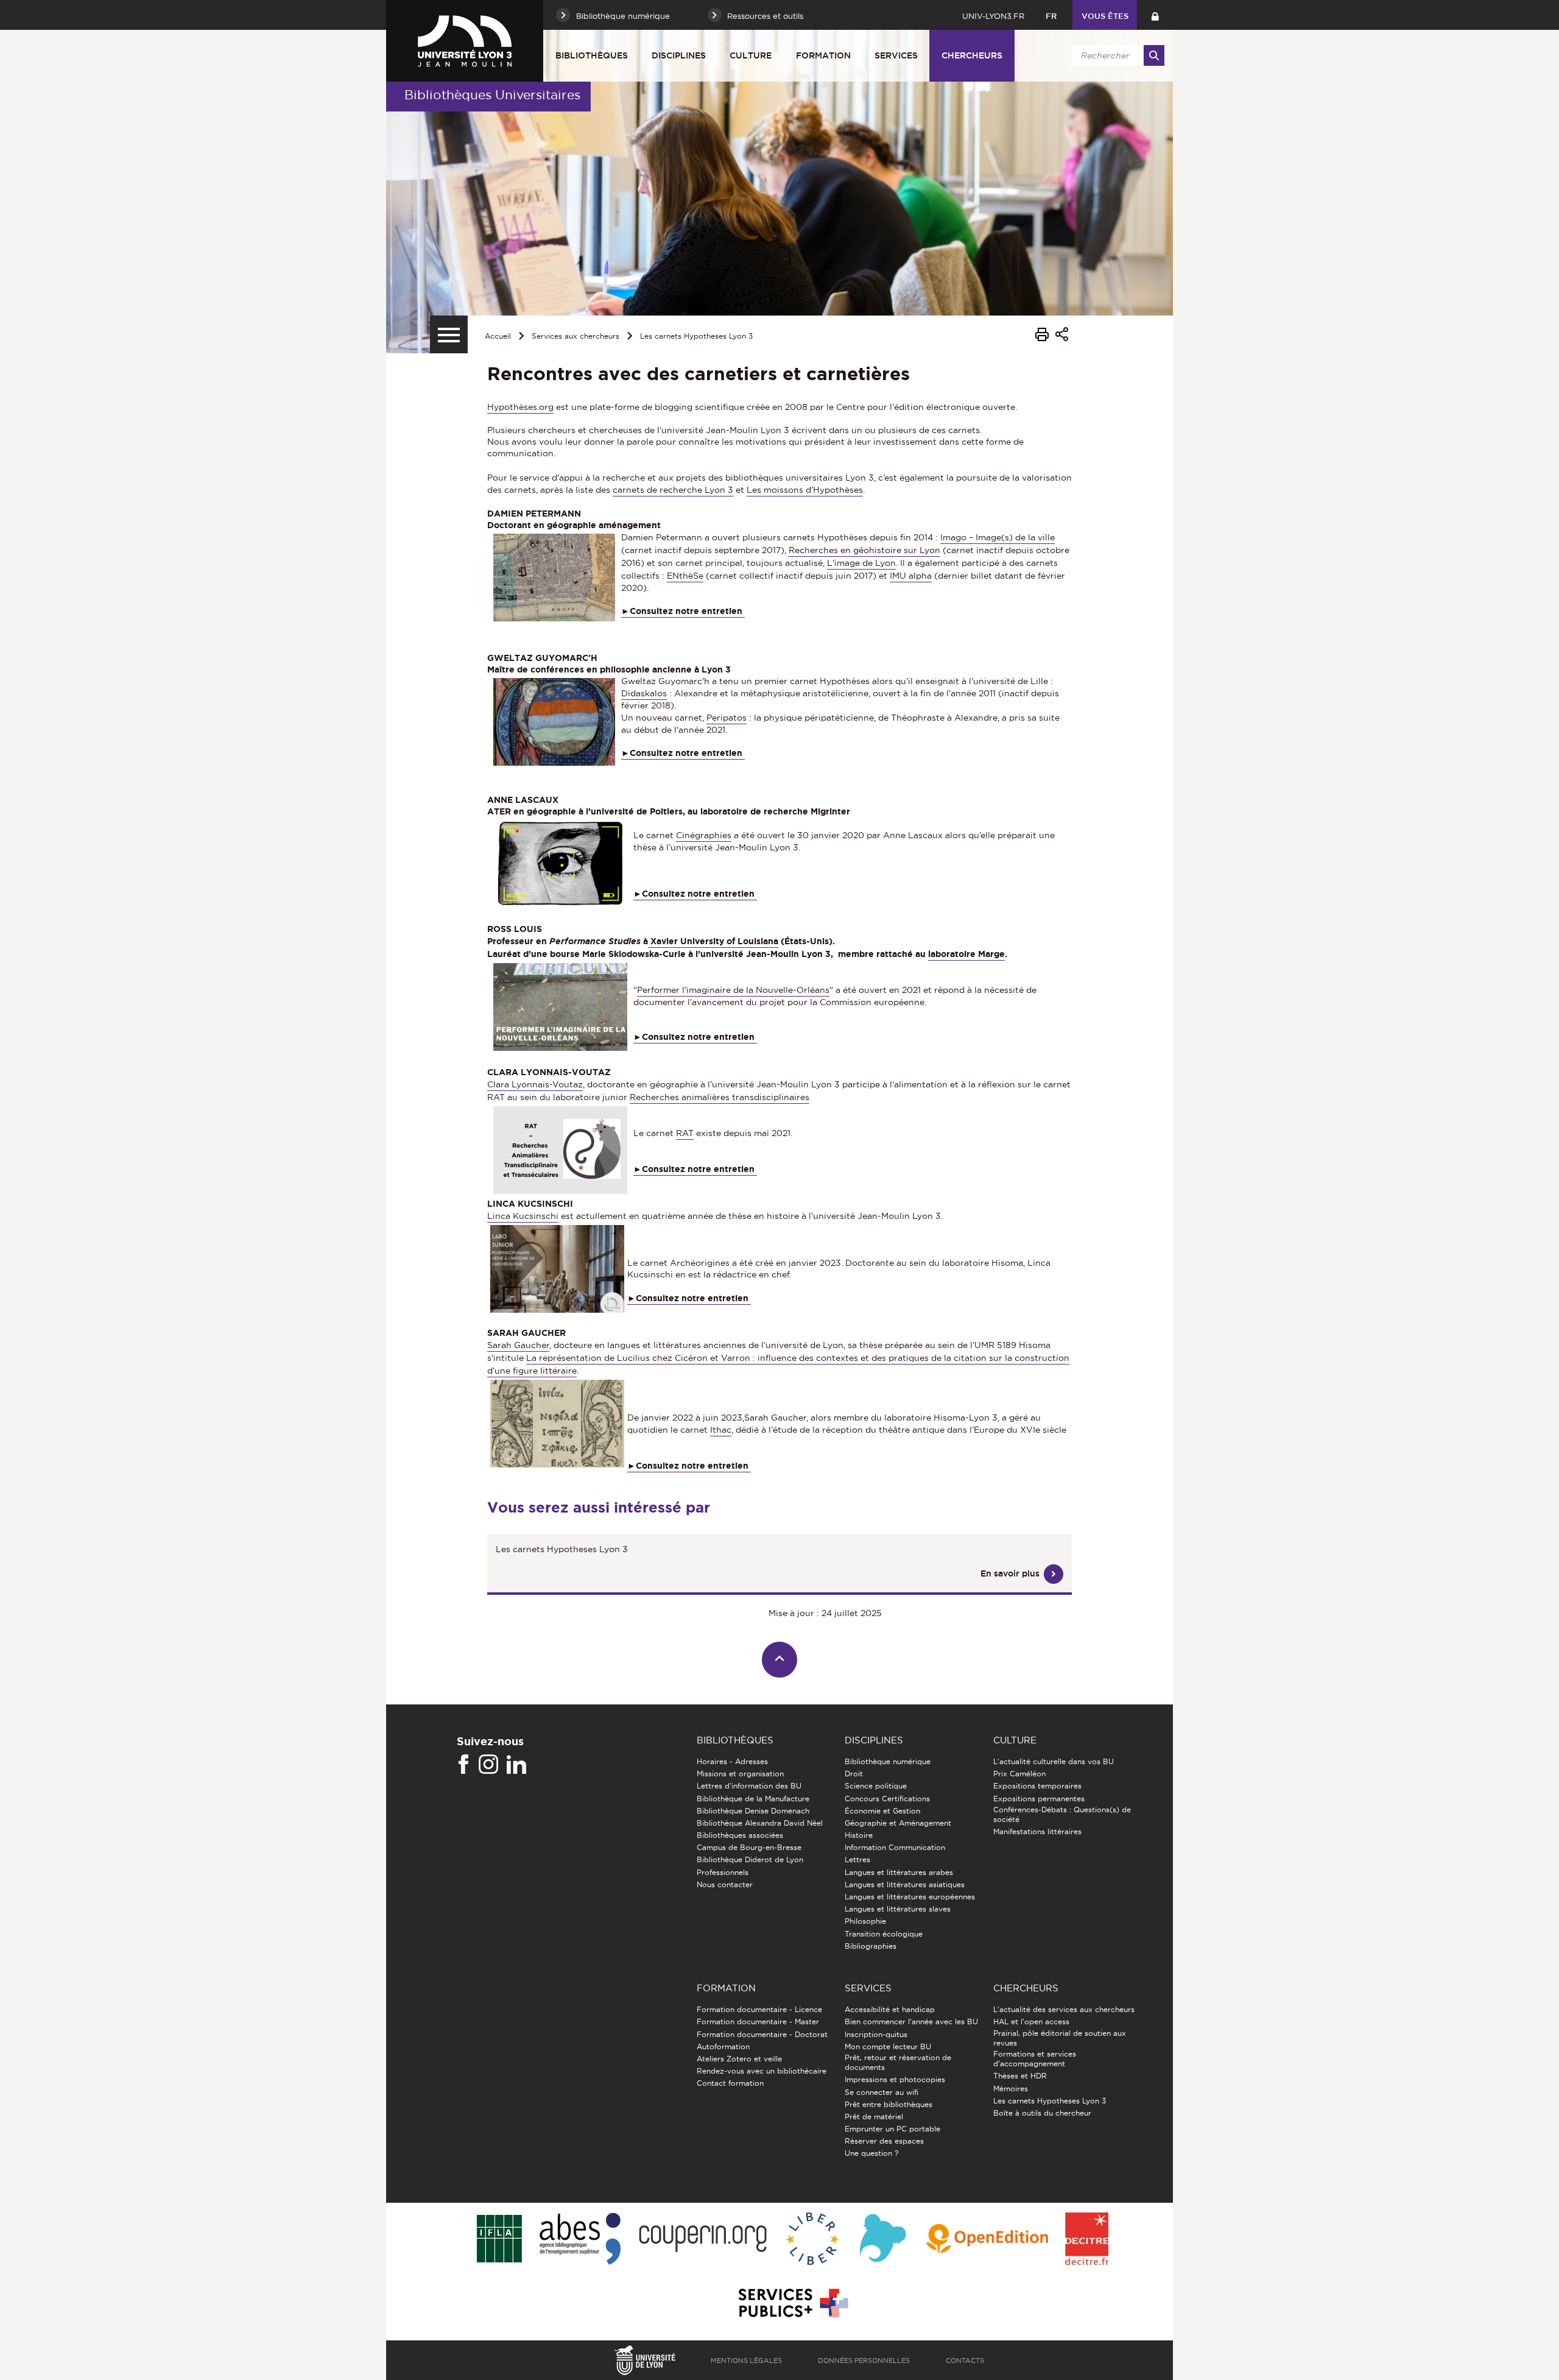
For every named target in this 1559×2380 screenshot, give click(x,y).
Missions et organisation (740, 1774)
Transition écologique (884, 1934)
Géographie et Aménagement (898, 1823)
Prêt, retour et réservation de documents (898, 2062)
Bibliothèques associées (740, 1835)
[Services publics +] (792, 2304)
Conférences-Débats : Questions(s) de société (1062, 1814)
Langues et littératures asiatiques (905, 1884)
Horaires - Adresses (732, 1761)
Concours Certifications (887, 1799)
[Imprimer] (1042, 336)
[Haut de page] (780, 1660)
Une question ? (871, 2153)
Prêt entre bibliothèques (889, 2104)
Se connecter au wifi (882, 2092)
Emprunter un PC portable (892, 2129)
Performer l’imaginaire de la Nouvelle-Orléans (733, 990)
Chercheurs (972, 55)
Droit (854, 1774)
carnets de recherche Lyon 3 (673, 490)
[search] (1116, 55)
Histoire (859, 1835)
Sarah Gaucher (518, 1345)
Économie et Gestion (882, 1811)
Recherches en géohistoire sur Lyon (864, 550)
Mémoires (1011, 2089)
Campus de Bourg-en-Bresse (749, 1847)
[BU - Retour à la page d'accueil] (465, 41)
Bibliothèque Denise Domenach (753, 1811)
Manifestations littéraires (1037, 1831)
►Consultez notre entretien (695, 894)
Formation (823, 55)
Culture (751, 55)
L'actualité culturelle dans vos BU (1054, 1761)
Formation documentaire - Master (758, 2022)
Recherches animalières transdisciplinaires (720, 1097)
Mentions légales (746, 2361)
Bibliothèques (592, 55)
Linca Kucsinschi (523, 1216)
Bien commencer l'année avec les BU (911, 2022)
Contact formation (730, 2083)
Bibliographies (871, 1946)
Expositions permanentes (1039, 1799)
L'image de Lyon (861, 563)
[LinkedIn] (516, 1765)
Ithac (721, 1430)
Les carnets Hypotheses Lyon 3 (696, 336)
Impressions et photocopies (895, 2079)
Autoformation (723, 2046)
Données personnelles (864, 2361)
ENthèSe (685, 576)
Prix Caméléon (1019, 1774)
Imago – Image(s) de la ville (998, 537)
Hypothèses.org (520, 407)
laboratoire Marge (966, 954)
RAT (685, 1133)
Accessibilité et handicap (890, 2009)
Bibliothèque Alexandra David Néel (760, 1823)
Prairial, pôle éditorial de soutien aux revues (1060, 2038)
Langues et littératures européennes (910, 1897)
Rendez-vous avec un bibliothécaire (762, 2071)
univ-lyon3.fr (993, 16)
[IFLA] (499, 2239)
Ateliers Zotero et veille (739, 2059)
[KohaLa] (883, 2240)
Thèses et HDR (1020, 2076)
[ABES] (580, 2240)
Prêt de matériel (874, 2117)
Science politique (876, 1786)
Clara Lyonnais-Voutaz (535, 1084)
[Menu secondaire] (449, 334)
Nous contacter (725, 1884)
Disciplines (679, 55)
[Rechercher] (1154, 55)
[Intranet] (1155, 15)
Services (896, 55)
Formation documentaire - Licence (759, 2009)
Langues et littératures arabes (899, 1872)
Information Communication (895, 1847)
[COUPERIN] (703, 2240)
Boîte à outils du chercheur (1042, 2113)
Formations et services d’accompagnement (1035, 2059)
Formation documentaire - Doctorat (762, 2034)
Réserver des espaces (884, 2141)
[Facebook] (463, 1765)
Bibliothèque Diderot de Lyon (750, 1859)
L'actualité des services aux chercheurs (1064, 2009)
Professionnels (723, 1872)
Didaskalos (644, 693)
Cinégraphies (704, 835)
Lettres (857, 1859)
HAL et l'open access (1031, 2022)
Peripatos (727, 718)
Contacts (965, 2361)
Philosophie (865, 1921)
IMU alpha (911, 576)
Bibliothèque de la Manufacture (753, 1799)
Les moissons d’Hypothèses (805, 490)
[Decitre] (1087, 2240)
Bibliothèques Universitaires (492, 95)
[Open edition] (987, 2239)
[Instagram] (488, 1765)
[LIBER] (812, 2240)
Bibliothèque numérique (888, 1761)
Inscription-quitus (876, 2034)
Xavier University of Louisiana (713, 941)
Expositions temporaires (1037, 1786)
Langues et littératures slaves (898, 1909)
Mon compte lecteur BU (888, 2046)
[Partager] (1062, 336)
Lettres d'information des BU (749, 1786)
